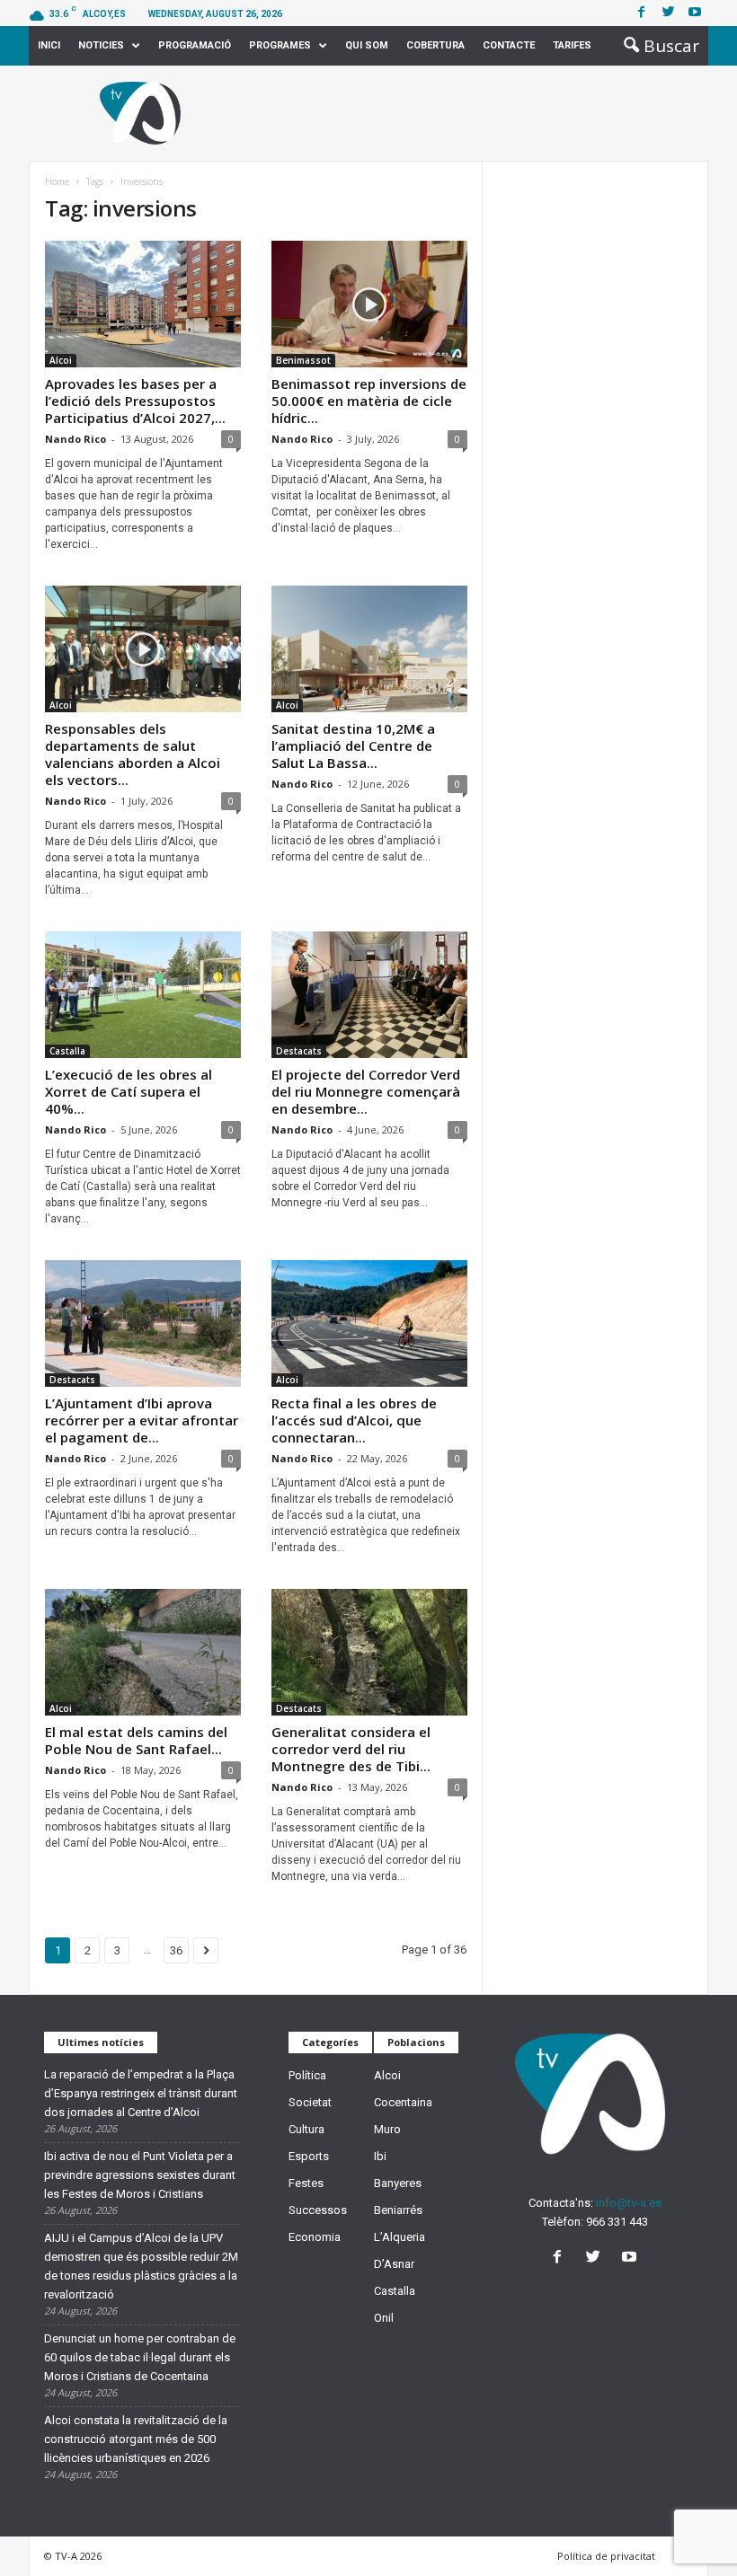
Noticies (101, 45)
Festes (306, 2183)
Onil (384, 2318)
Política (307, 2075)
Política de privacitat (606, 2556)
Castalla (67, 1051)
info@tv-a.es (629, 2203)
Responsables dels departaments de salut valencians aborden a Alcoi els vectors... (133, 754)
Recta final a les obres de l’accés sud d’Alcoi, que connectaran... (354, 1420)
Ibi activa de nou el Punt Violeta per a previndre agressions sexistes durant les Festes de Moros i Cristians (140, 2175)
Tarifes (572, 45)
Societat (310, 2102)
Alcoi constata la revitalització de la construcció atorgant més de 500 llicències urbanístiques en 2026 (136, 2439)
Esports (309, 2156)
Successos (318, 2210)
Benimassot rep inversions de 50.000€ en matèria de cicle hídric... (369, 401)
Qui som (367, 45)
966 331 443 (617, 2222)
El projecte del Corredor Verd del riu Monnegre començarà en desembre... (366, 1091)
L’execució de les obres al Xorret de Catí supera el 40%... (129, 1091)
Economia (315, 2237)
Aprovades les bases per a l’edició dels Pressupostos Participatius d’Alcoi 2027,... (135, 401)
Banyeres (398, 2183)
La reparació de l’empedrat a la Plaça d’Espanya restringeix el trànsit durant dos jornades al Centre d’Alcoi (141, 2093)
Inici (49, 45)
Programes (280, 45)
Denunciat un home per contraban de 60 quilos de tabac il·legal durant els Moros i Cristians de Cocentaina (140, 2357)
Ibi (380, 2156)
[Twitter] (668, 13)
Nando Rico (75, 439)
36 (176, 1950)
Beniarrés (398, 2210)
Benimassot (303, 360)
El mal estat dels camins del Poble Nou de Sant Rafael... (136, 1740)
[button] (656, 46)
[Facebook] (641, 13)
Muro (387, 2129)
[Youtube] (695, 13)
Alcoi (61, 360)
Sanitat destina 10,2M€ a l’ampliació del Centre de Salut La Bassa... (353, 745)
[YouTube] (631, 2258)
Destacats (299, 1051)
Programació (195, 45)
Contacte (509, 45)
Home (57, 181)
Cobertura (435, 45)
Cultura (306, 2129)
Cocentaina (403, 2102)
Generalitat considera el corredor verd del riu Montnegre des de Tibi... (351, 1749)
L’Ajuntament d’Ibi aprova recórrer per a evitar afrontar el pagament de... (142, 1420)
